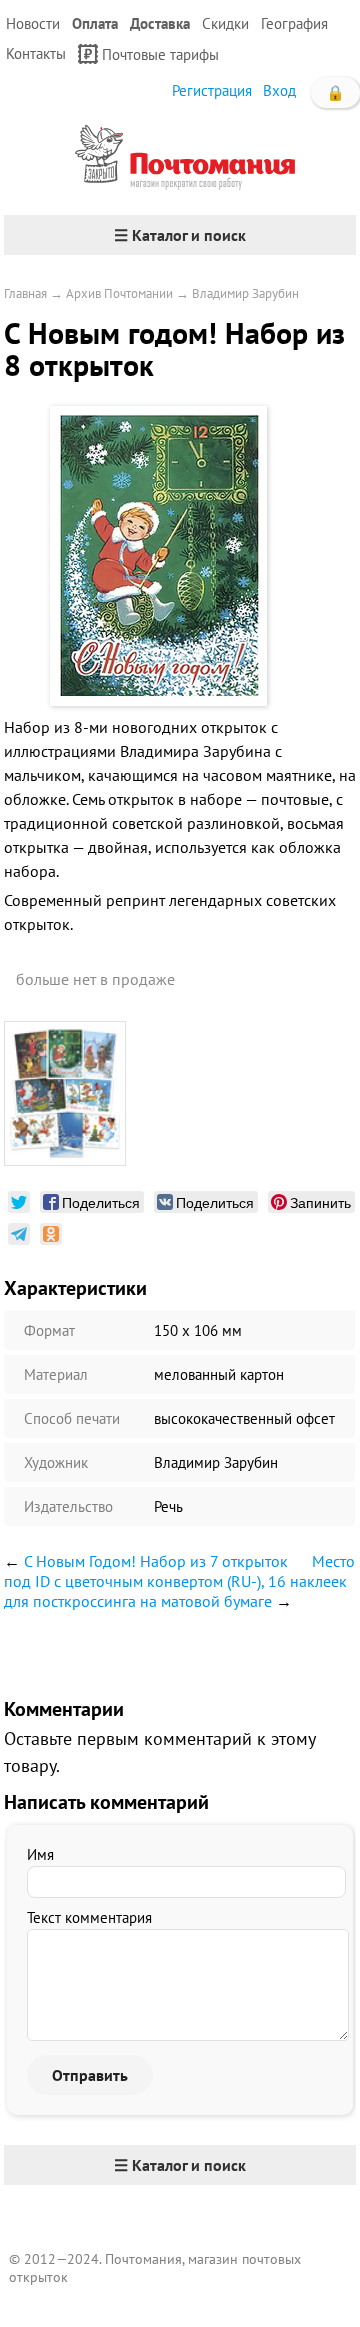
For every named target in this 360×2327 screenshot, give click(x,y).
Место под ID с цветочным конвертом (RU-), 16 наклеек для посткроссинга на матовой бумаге (179, 1581)
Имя (40, 1854)
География (294, 23)
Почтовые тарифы (160, 54)
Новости (33, 23)
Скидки (225, 23)
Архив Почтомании (119, 293)
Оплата (95, 23)
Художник (56, 1462)
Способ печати (72, 1418)
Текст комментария (89, 1917)
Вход (279, 90)
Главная (25, 293)
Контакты (36, 53)
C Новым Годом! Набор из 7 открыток (156, 1561)
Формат (49, 1330)
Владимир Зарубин (245, 293)
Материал (56, 1374)
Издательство (68, 1506)
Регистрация (212, 90)
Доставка (160, 23)
